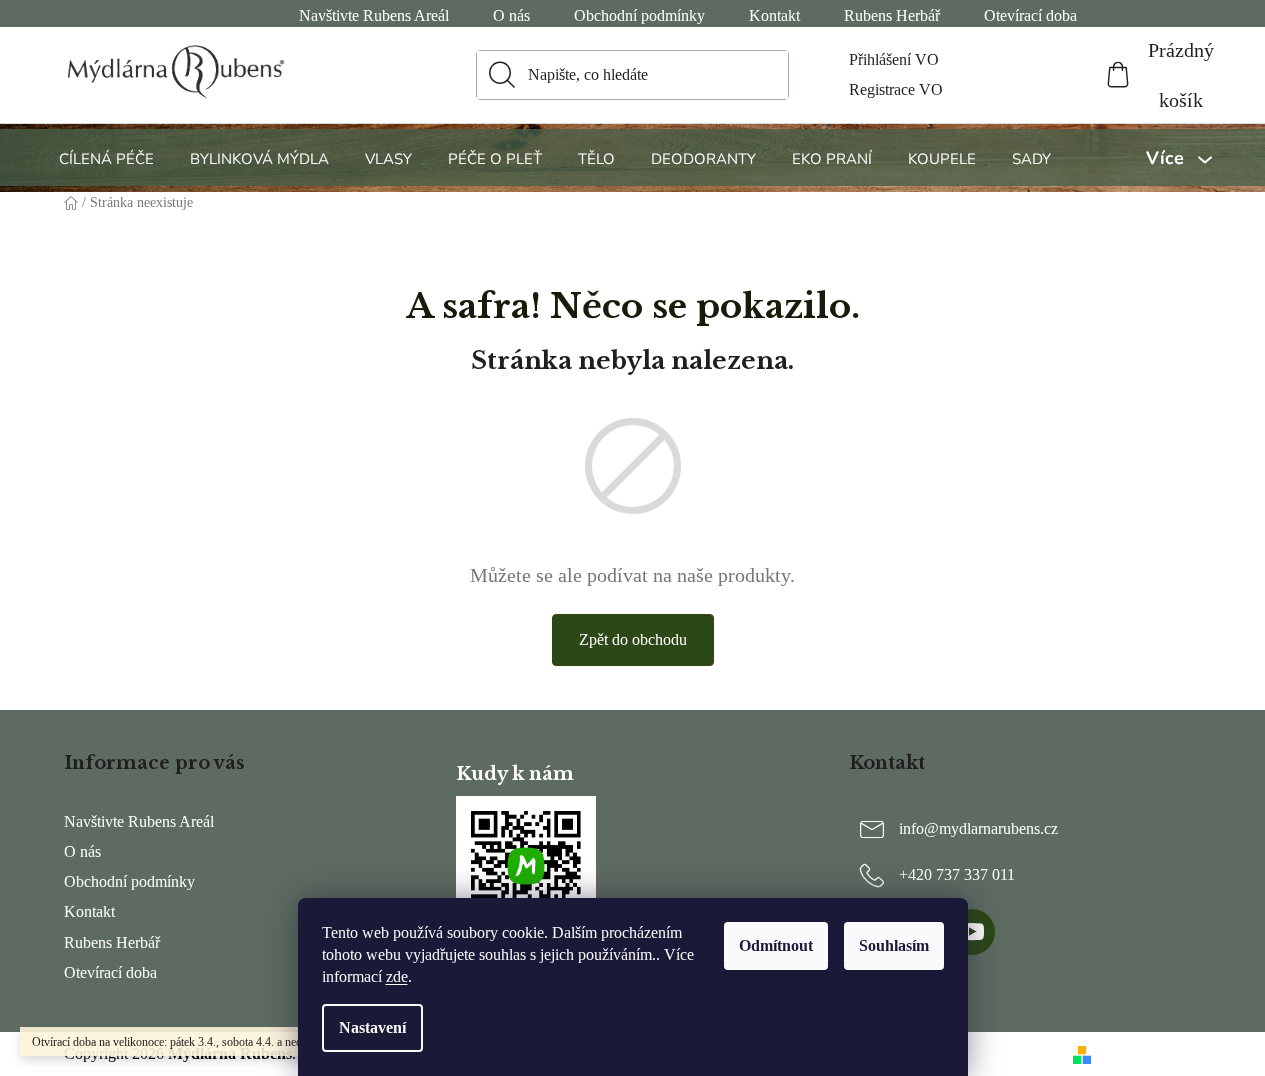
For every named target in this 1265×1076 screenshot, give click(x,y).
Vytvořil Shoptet (1150, 1053)
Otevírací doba (1030, 15)
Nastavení (372, 1027)
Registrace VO (896, 89)
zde (397, 976)
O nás (511, 15)
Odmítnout (776, 945)
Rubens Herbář (892, 15)
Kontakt (774, 15)
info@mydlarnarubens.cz (978, 828)
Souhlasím (894, 945)
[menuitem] (109, 158)
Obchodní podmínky (639, 15)
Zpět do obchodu (633, 639)
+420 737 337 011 (957, 874)
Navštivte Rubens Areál (374, 15)
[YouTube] (972, 932)
